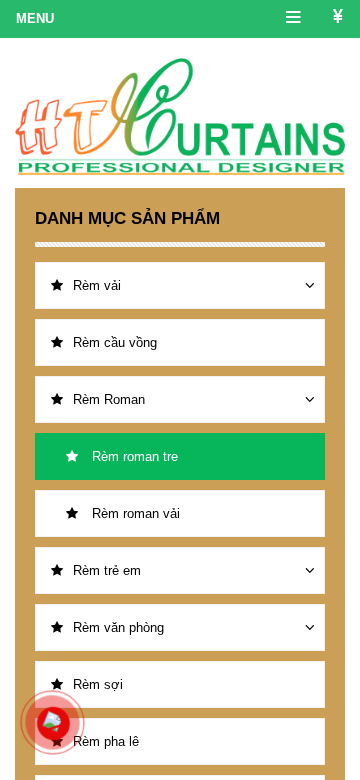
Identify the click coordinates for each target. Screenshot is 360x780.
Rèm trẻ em (107, 570)
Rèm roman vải (134, 513)
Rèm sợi (98, 684)
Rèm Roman (109, 399)
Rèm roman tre (133, 456)
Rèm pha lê (106, 741)
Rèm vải (97, 285)
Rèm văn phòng (118, 627)
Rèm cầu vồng (115, 342)
